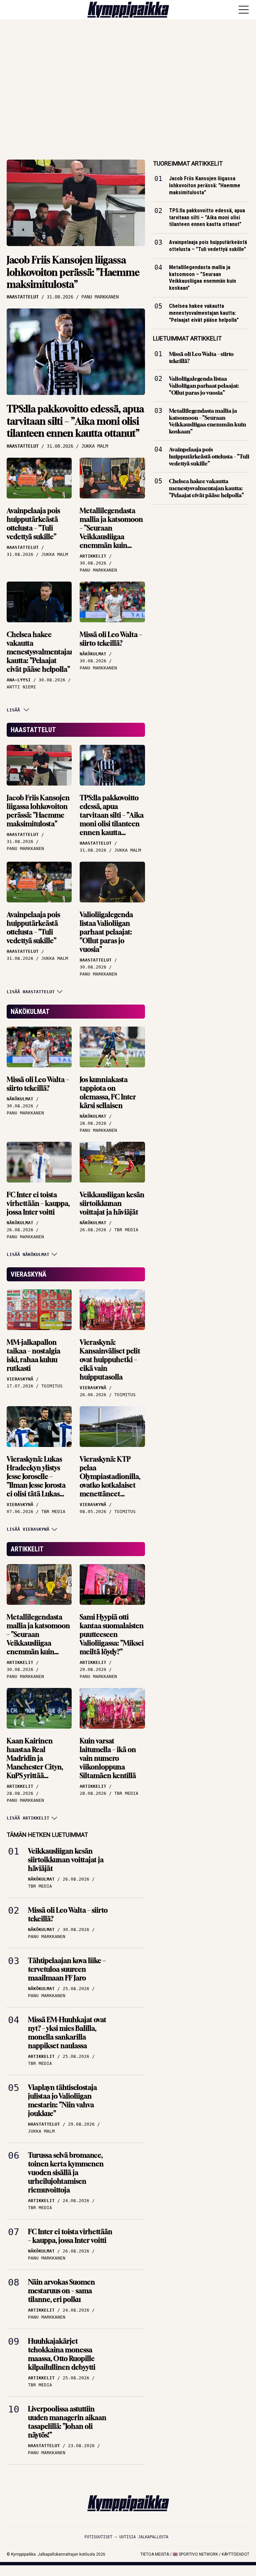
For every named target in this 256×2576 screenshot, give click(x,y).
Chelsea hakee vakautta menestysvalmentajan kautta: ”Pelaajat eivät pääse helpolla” (40, 652)
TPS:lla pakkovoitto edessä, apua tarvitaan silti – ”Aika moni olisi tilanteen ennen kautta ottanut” (75, 421)
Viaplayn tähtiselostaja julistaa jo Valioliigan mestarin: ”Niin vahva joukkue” (62, 2100)
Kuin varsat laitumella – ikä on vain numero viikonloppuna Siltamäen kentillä (108, 1758)
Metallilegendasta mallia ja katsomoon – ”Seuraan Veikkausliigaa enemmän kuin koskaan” (111, 532)
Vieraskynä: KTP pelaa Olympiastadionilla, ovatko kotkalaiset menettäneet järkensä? (110, 1481)
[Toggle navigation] (244, 10)
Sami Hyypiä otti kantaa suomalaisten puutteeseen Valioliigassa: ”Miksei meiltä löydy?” (112, 1634)
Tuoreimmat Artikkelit (188, 163)
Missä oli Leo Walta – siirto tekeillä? (111, 639)
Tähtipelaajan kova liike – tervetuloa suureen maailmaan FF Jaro (67, 1969)
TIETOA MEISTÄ (155, 2554)
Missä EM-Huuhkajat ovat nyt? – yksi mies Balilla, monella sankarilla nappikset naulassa (67, 2033)
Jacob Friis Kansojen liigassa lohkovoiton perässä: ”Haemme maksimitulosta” (73, 272)
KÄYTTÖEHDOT (235, 2554)
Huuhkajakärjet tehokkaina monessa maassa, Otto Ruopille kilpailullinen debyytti (62, 2354)
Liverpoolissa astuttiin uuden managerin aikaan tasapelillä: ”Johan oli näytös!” (67, 2422)
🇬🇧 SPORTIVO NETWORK (195, 2554)
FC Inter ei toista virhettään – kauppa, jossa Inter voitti (38, 1203)
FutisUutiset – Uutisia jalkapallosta (126, 2537)
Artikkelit (27, 1549)
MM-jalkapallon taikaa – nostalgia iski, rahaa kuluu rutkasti (33, 1355)
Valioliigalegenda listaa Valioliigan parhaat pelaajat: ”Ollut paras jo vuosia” (106, 932)
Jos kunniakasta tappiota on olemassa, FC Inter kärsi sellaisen (108, 1093)
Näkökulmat (30, 1012)
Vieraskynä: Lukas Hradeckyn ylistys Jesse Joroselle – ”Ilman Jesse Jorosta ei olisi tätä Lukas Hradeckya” (36, 1481)
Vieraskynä (28, 1274)
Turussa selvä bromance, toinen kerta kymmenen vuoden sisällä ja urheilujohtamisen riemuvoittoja (66, 2173)
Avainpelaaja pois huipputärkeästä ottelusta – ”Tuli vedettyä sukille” (33, 524)
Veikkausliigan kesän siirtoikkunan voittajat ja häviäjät (112, 1203)
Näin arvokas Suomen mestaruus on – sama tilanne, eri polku (61, 2291)
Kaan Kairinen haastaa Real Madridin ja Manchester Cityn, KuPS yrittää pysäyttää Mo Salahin (39, 1763)
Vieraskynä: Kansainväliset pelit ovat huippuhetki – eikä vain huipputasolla (110, 1360)
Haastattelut (33, 730)
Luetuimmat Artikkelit (187, 338)
